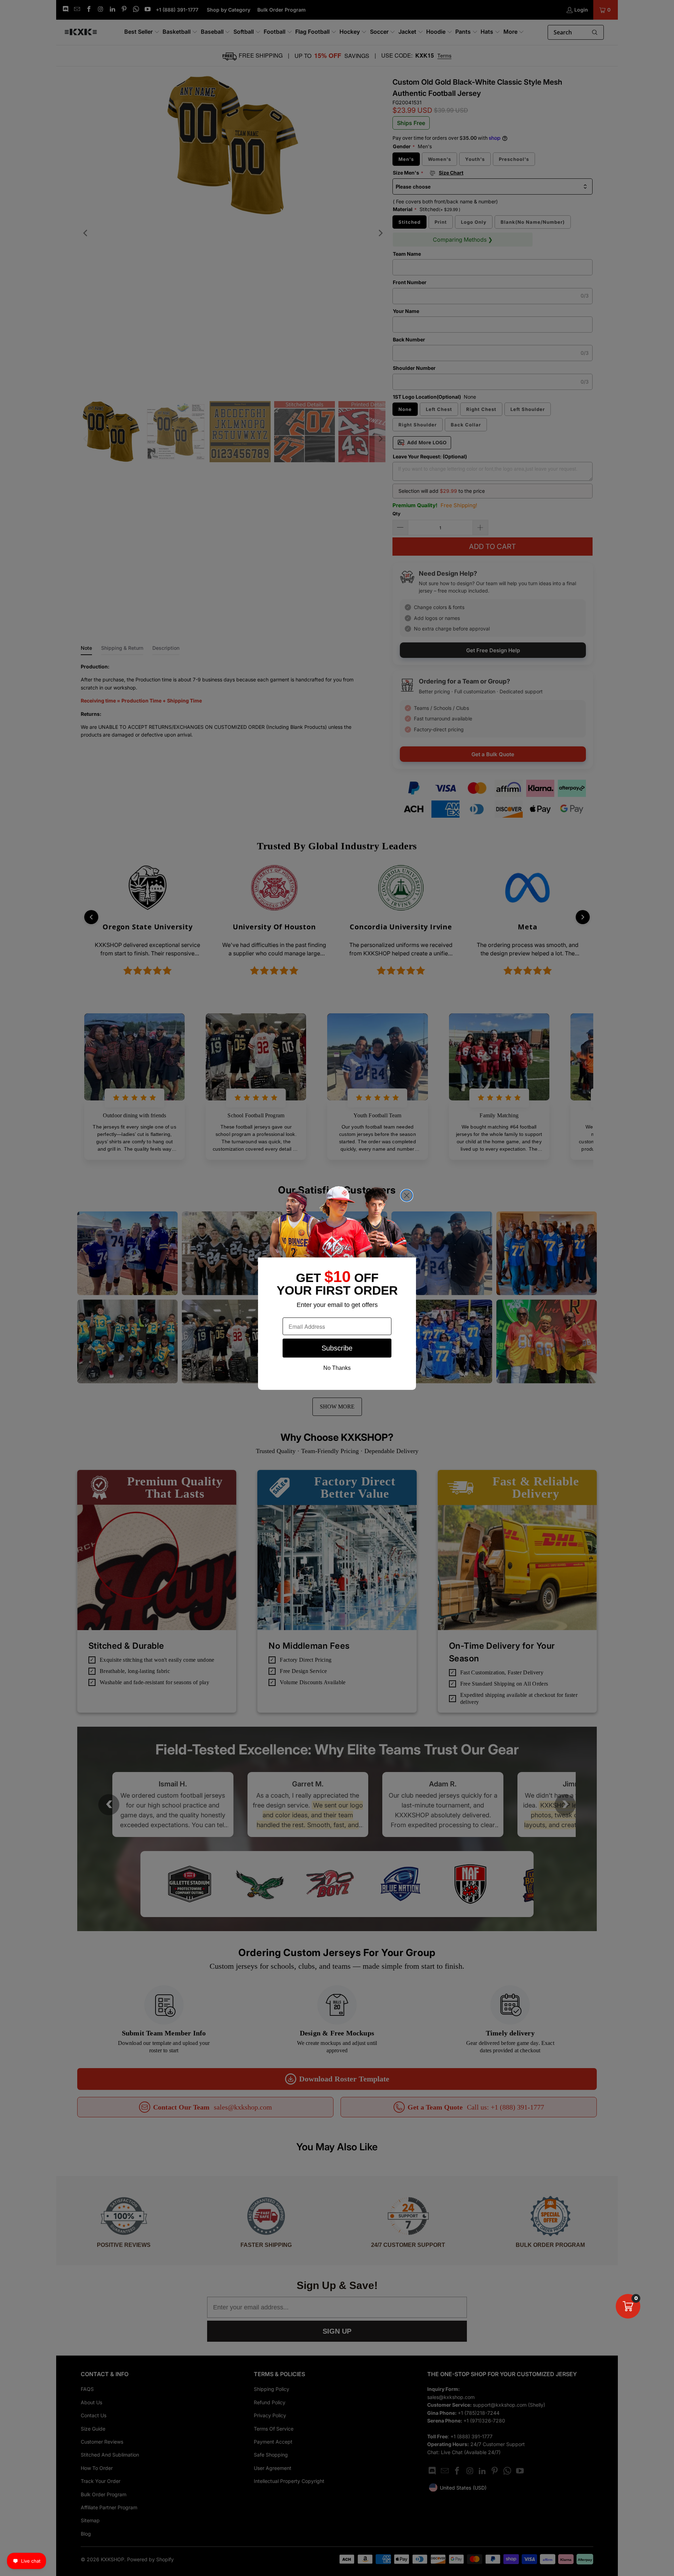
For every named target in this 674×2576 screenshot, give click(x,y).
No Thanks (337, 1368)
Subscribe (337, 1348)
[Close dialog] (407, 1195)
